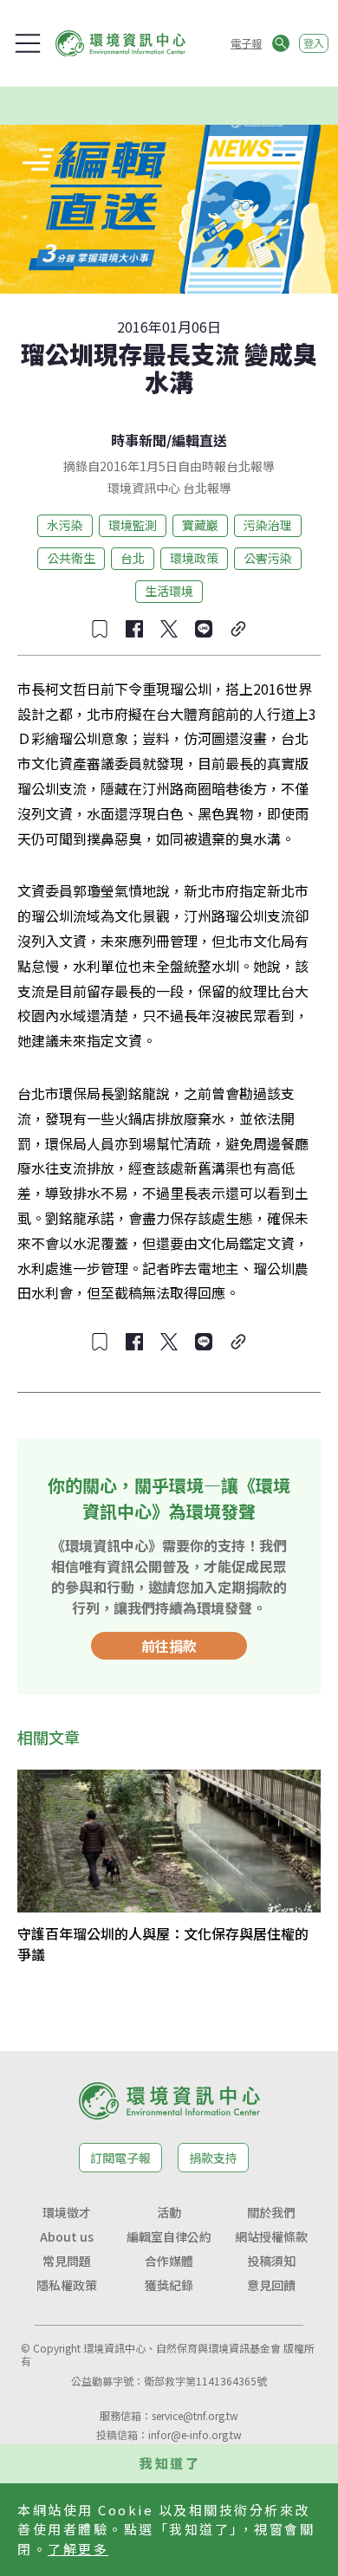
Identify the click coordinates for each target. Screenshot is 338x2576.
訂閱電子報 (120, 2158)
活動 (169, 2212)
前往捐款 (169, 1646)
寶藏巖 (200, 525)
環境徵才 (67, 2212)
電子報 (246, 43)
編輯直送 (199, 440)
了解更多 (78, 2549)
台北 (133, 558)
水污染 (65, 525)
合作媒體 (169, 2261)
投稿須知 (271, 2261)
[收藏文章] (100, 629)
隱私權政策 (67, 2285)
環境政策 (194, 558)
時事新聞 (139, 440)
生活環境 (169, 591)
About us (67, 2236)
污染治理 (268, 525)
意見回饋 (271, 2285)
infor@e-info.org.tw (195, 2434)
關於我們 (271, 2212)
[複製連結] (238, 629)
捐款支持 (213, 2158)
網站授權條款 (271, 2236)
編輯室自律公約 (169, 2236)
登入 (314, 43)
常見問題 (67, 2261)
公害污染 (268, 558)
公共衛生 (71, 558)
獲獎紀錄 (169, 2285)
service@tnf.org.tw (195, 2415)
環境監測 (133, 525)
